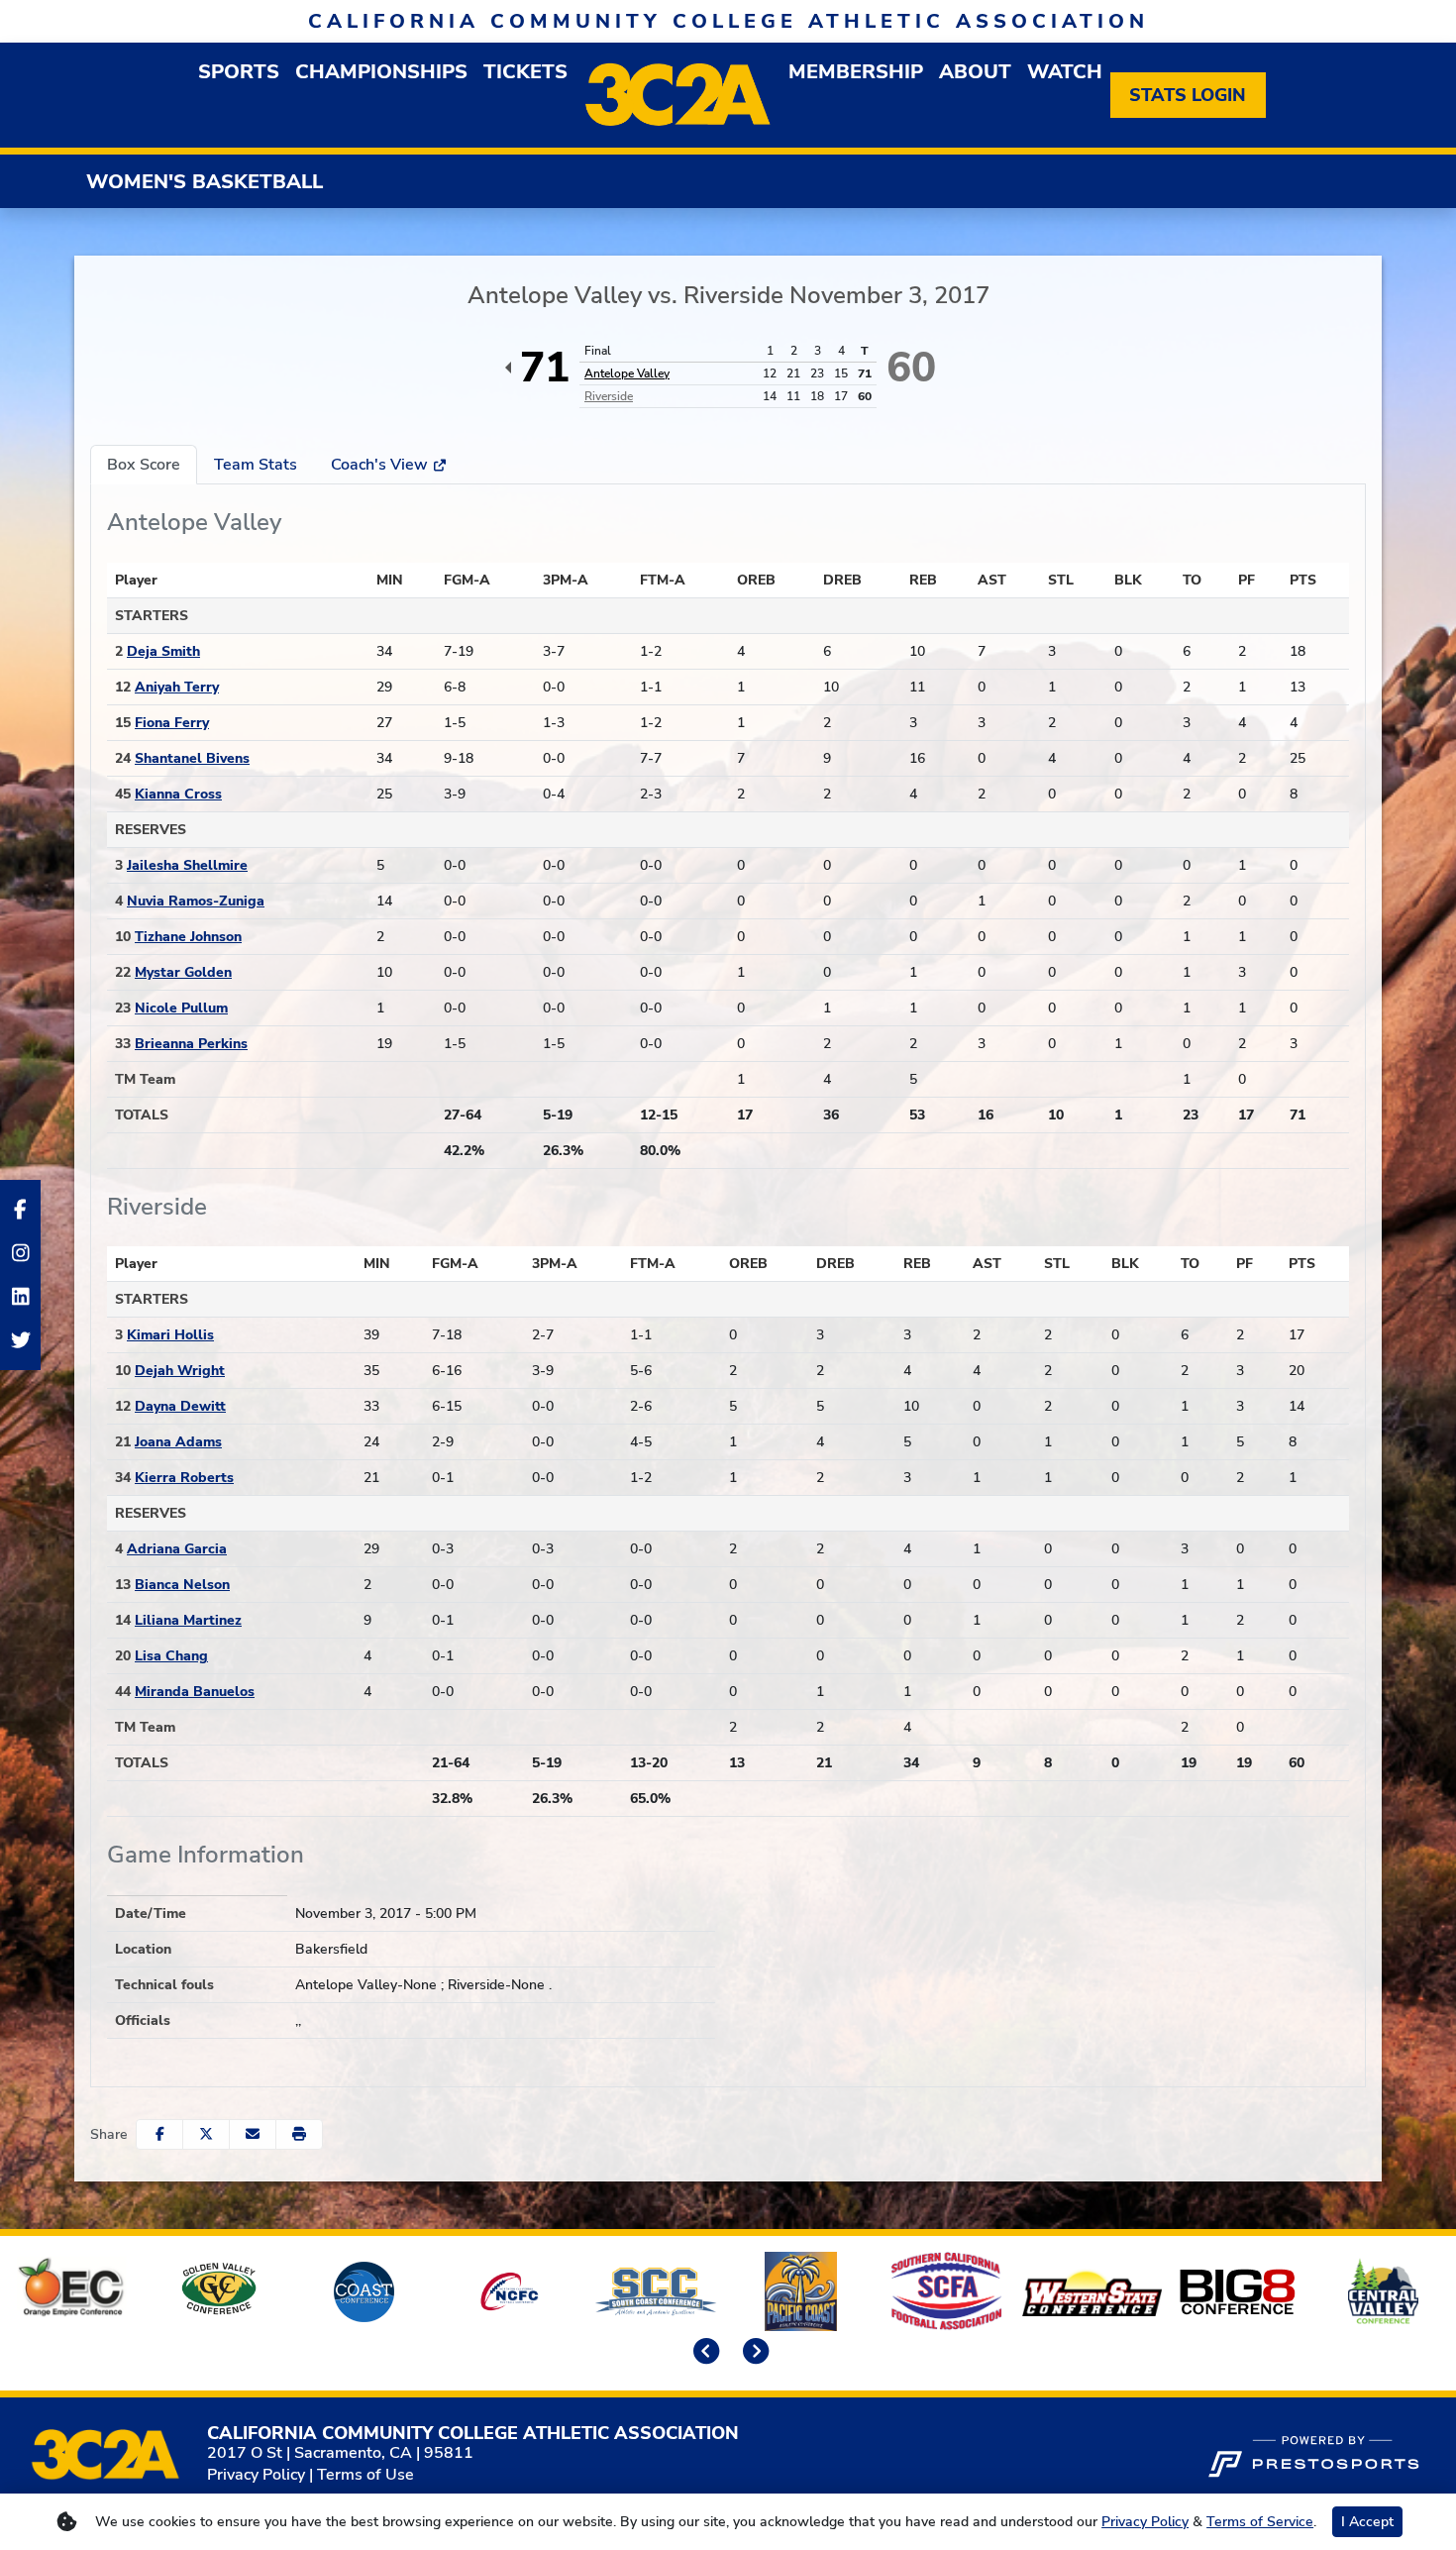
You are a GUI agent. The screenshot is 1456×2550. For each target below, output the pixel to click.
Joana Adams (178, 1442)
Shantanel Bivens (192, 758)
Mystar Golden (183, 972)
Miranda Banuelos (195, 1692)
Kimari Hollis (170, 1335)
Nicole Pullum (181, 1008)
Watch (1065, 72)
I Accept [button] (1367, 2522)
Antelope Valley (627, 373)
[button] (299, 2134)
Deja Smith (163, 651)
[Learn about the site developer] (1313, 2454)
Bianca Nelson (182, 1585)
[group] (239, 72)
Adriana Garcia (177, 1549)
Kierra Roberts (184, 1478)
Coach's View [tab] (381, 465)
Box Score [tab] (144, 465)
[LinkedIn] (20, 1297)
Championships (381, 72)
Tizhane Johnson (188, 937)
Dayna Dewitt (180, 1406)
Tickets (525, 72)
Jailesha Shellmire (187, 865)
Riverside (609, 396)
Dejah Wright (180, 1371)
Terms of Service (1260, 2522)
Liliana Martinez (188, 1620)
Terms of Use (365, 2475)
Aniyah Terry (177, 687)
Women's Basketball (205, 182)
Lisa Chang (171, 1656)
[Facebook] (20, 1210)
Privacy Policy (256, 2475)
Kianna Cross (178, 794)
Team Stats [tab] (256, 465)
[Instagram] (20, 1253)
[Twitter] (20, 1340)
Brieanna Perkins (191, 1044)
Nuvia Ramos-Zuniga (196, 901)
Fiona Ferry (172, 723)
